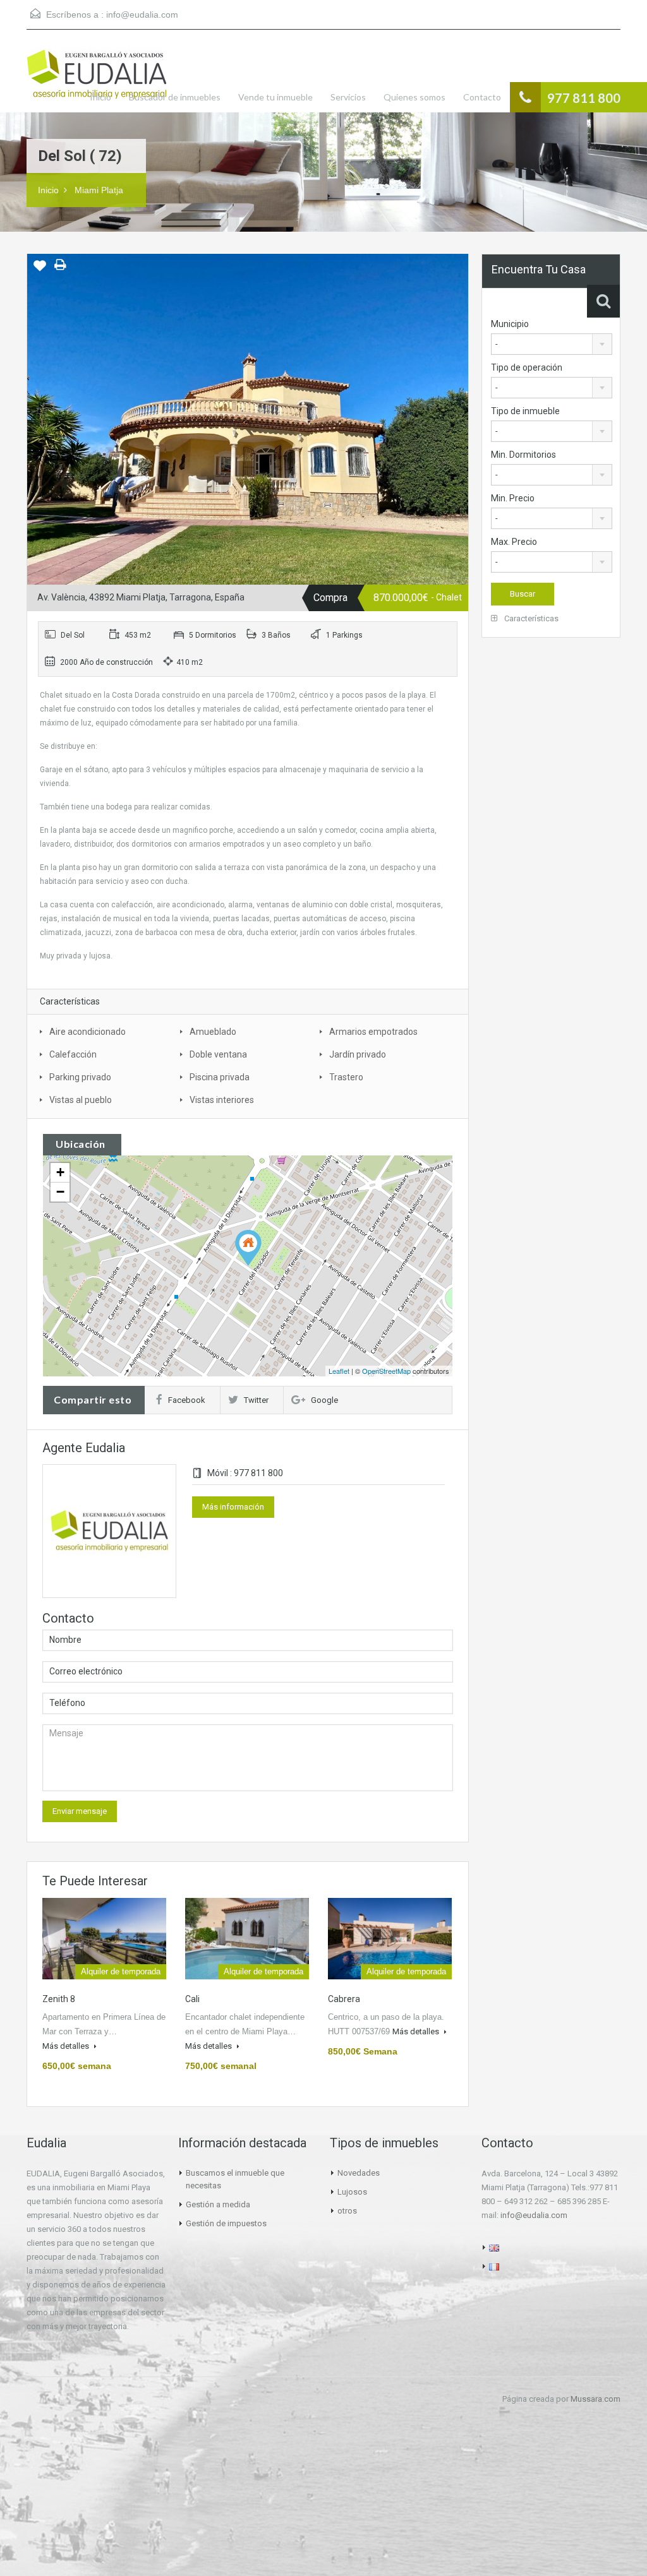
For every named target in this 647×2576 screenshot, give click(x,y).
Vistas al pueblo (81, 1100)
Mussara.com (596, 2399)
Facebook (187, 1400)
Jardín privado (358, 1054)
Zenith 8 (59, 1999)
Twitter (256, 1400)
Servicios (348, 97)
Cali (192, 1999)
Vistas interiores (222, 1100)
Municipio (510, 324)
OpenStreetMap (386, 1371)
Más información (233, 1507)
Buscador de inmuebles (175, 97)
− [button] (60, 1192)
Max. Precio (514, 542)
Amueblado (213, 1032)
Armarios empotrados (373, 1032)
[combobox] (552, 344)
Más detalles (67, 2046)
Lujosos (352, 2192)
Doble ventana (218, 1054)
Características (530, 618)
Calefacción (73, 1054)
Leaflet (339, 1371)
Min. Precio (513, 498)
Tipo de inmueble (525, 411)
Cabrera (344, 1999)
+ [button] (60, 1172)
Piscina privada (220, 1077)
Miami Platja (99, 190)
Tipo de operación (527, 367)
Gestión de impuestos (226, 2223)
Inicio (100, 97)
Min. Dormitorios (523, 455)
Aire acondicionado (88, 1032)
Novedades (359, 2173)
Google (324, 1400)
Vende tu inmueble (275, 97)
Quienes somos (414, 97)
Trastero (346, 1077)
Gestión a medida (218, 2204)
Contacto (482, 97)
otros (347, 2211)
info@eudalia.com (142, 15)
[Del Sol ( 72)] (248, 1248)
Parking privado (80, 1077)
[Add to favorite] (40, 270)
